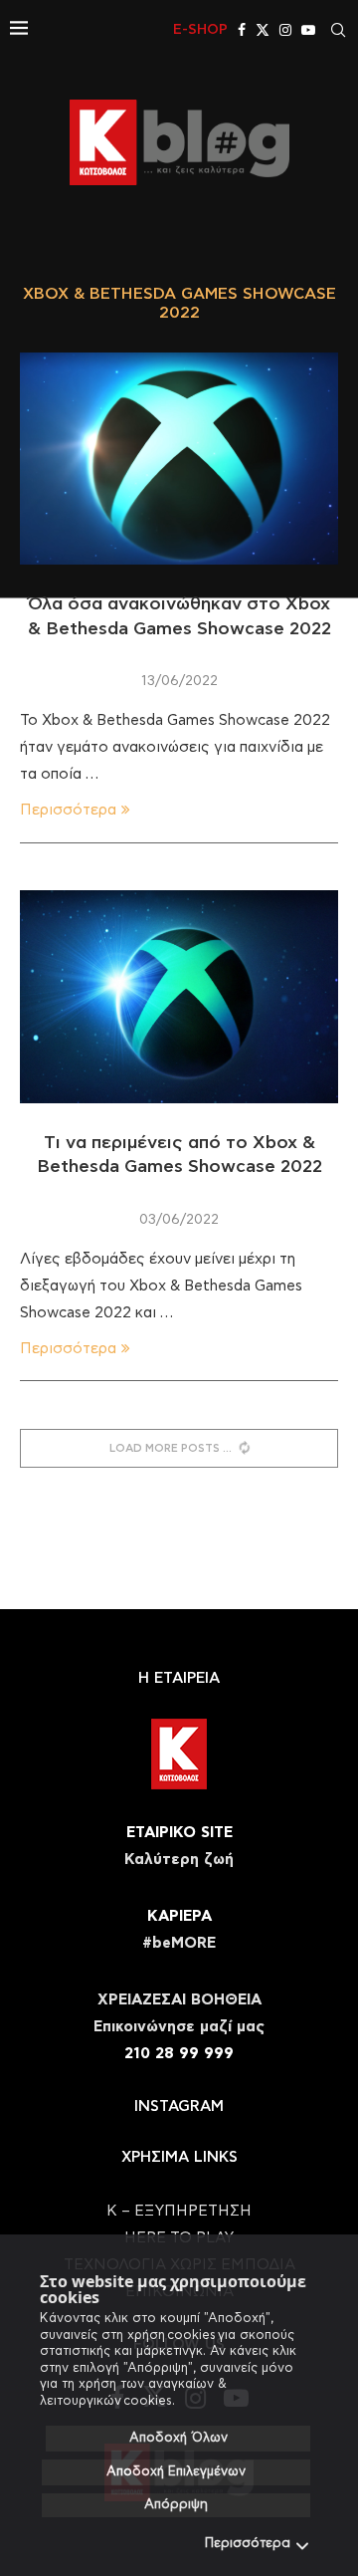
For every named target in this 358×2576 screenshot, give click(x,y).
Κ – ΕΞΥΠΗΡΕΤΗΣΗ (179, 2211)
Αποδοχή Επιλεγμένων (176, 2472)
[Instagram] (285, 30)
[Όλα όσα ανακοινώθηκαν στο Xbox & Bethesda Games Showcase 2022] (179, 459)
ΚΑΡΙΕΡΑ (179, 1916)
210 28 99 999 (179, 2054)
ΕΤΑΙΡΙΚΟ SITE (179, 1833)
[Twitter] (263, 30)
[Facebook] (242, 30)
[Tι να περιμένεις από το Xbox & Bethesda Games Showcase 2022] (179, 996)
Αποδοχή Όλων (179, 2438)
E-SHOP (200, 30)
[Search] (338, 30)
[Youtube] (308, 30)
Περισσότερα (248, 2544)
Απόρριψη (176, 2505)
